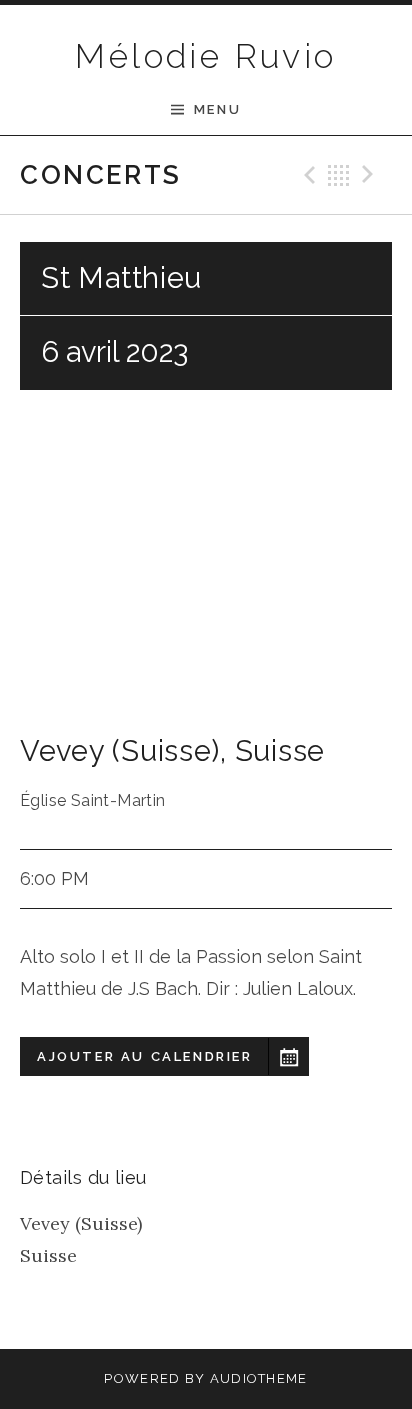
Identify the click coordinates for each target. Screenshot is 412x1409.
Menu (217, 109)
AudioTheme (259, 1378)
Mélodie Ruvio (205, 56)
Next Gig (371, 175)
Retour (339, 175)
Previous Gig (307, 175)
